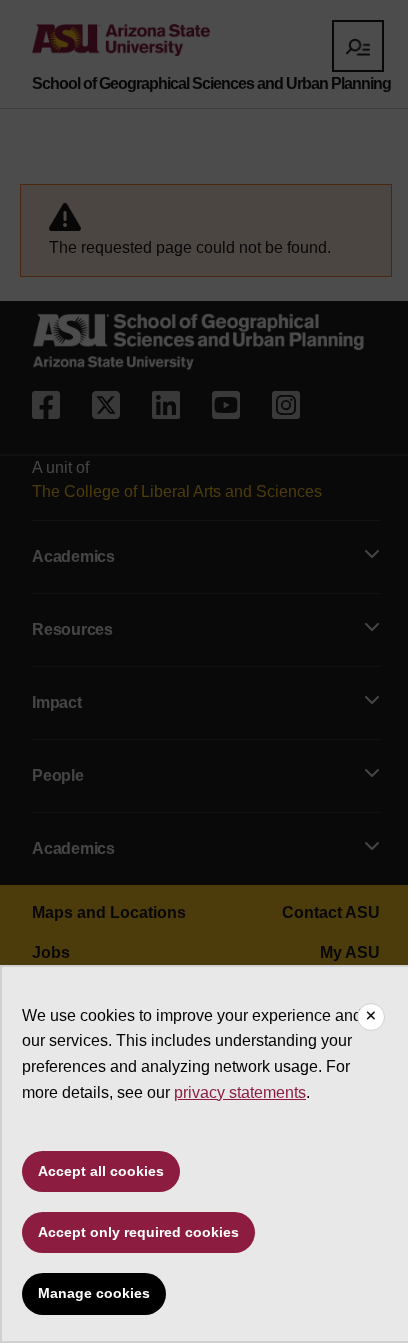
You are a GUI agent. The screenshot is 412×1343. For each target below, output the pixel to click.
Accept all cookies (101, 1171)
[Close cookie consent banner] (371, 1017)
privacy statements (240, 1092)
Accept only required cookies (138, 1232)
